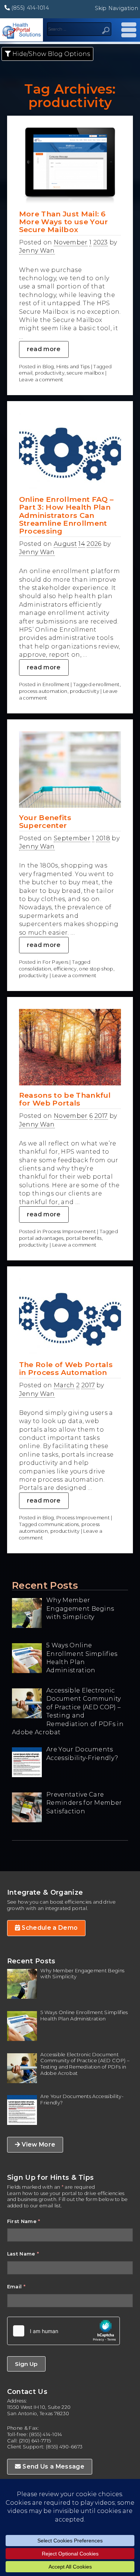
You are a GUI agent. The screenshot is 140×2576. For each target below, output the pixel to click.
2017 (101, 1116)
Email (16, 2287)
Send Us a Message (53, 2466)
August (65, 544)
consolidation (35, 969)
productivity (50, 373)
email (26, 373)
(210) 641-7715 (35, 2441)
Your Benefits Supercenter (45, 821)
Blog (48, 367)
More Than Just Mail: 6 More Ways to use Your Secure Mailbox (64, 222)
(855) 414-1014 (29, 8)
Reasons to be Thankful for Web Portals (65, 1099)
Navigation (127, 30)
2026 (94, 544)
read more (44, 349)
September (72, 838)
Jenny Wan (37, 251)
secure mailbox (85, 373)
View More (38, 2144)
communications (59, 1524)
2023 (101, 242)
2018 (103, 838)
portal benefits (84, 1238)
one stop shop (96, 969)
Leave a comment (41, 380)
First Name (24, 2221)
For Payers (55, 962)
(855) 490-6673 (64, 2447)
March (64, 1385)
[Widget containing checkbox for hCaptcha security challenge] (63, 2331)
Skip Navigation (116, 8)
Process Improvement (69, 1231)
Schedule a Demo (49, 1928)
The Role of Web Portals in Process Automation (66, 1368)
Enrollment (56, 684)
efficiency (65, 969)
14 (82, 544)
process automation (43, 691)
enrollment (106, 684)
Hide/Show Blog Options (50, 54)
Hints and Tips (73, 367)
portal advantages (41, 1238)
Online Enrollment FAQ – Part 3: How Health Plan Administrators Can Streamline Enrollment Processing (66, 515)
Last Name (23, 2254)
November (71, 242)
